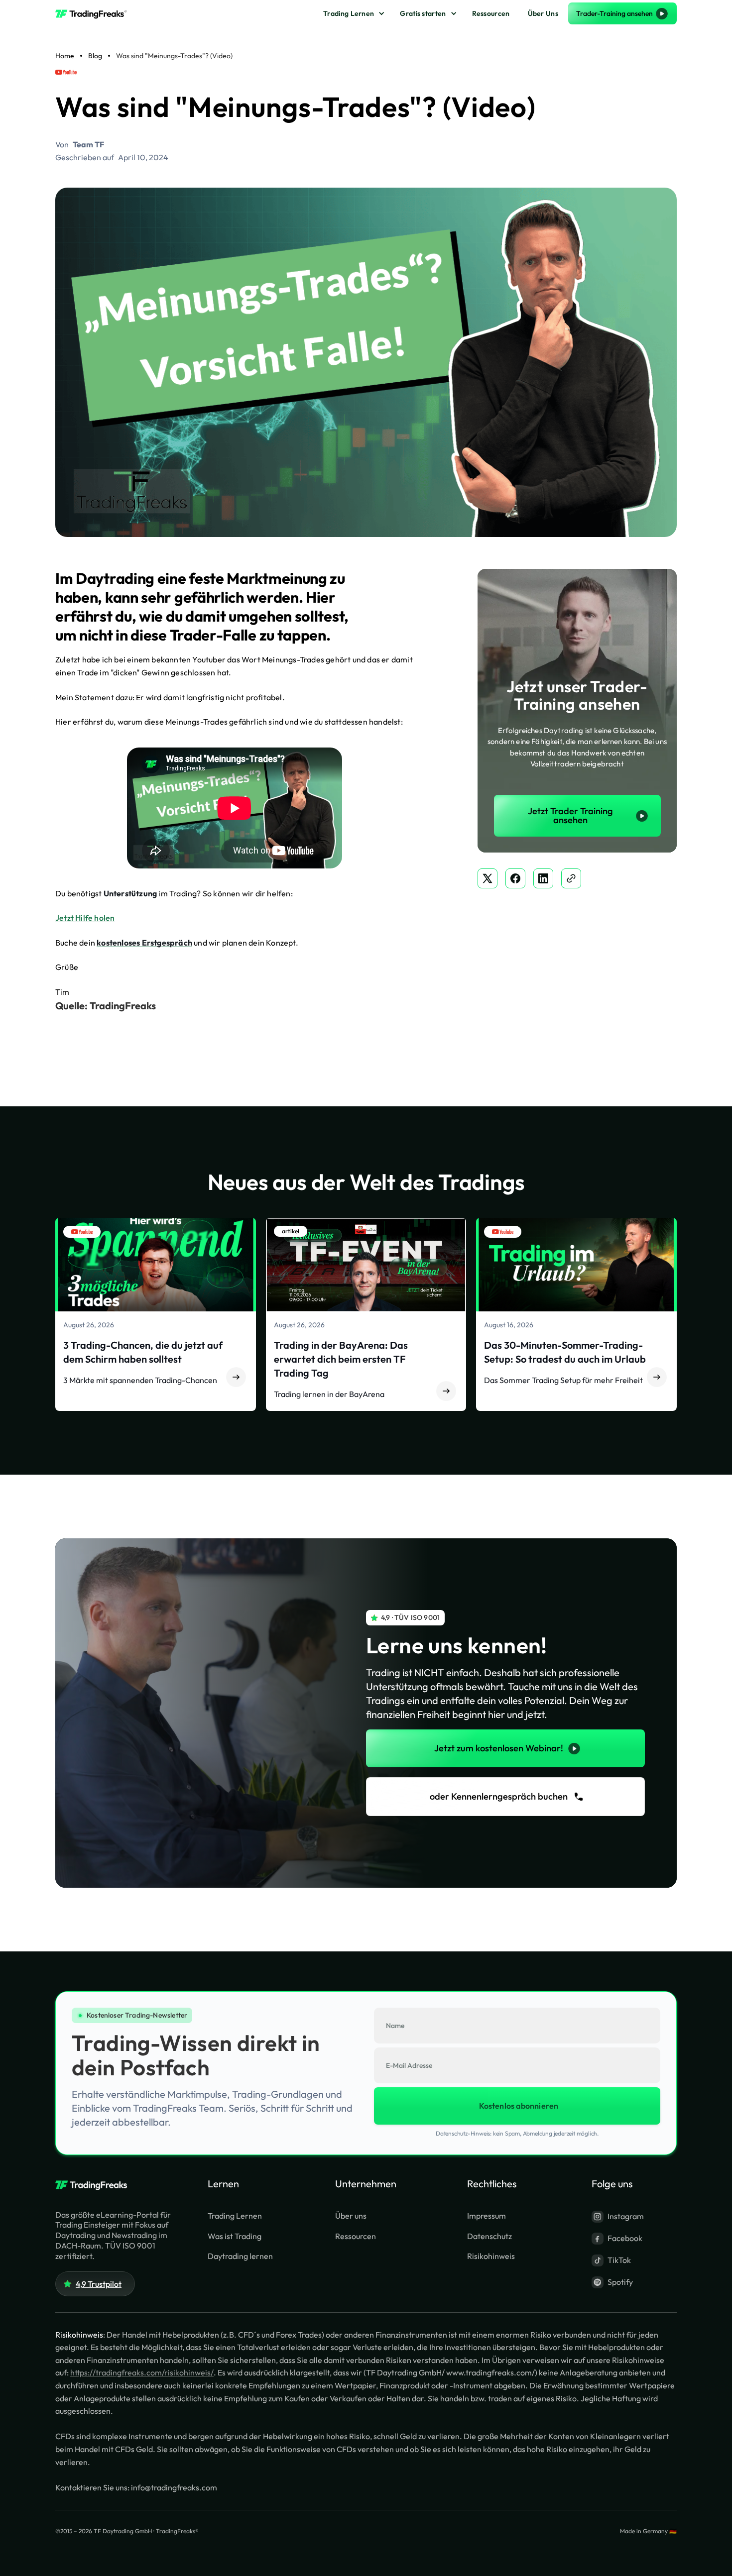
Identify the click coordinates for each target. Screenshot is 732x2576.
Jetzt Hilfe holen (85, 918)
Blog (95, 56)
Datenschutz (489, 2236)
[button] (353, 14)
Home (65, 56)
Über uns (351, 2216)
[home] (95, 13)
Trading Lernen (349, 13)
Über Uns (543, 13)
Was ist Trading (235, 2236)
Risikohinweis (491, 2256)
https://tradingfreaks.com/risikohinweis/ (142, 2372)
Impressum (487, 2216)
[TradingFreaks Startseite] (95, 2185)
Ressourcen (491, 13)
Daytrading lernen (240, 2256)
